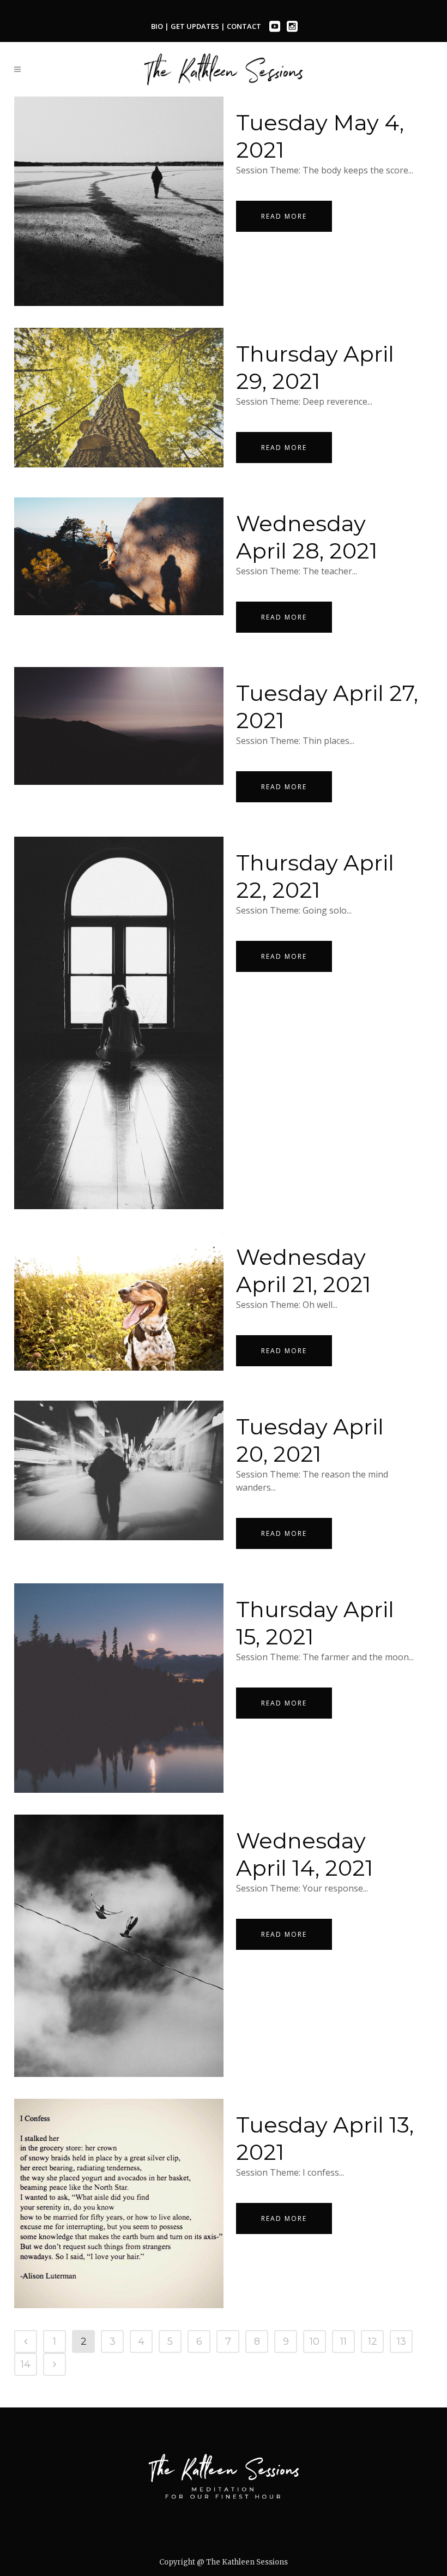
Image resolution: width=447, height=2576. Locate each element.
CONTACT (244, 26)
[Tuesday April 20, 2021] (119, 1470)
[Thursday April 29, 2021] (119, 398)
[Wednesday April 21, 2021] (119, 1301)
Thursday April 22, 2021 (315, 876)
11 (343, 2341)
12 (373, 2341)
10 (315, 2341)
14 (26, 2364)
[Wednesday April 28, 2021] (119, 556)
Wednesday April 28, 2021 (307, 537)
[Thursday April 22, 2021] (119, 1023)
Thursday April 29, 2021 (315, 367)
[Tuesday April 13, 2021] (119, 2203)
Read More (284, 216)
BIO (157, 26)
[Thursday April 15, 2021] (119, 1688)
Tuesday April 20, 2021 (310, 1440)
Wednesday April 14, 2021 (304, 1854)
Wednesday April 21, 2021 (303, 1271)
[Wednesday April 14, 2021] (119, 1945)
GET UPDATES (196, 26)
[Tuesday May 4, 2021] (119, 201)
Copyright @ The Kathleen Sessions (224, 2562)
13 (401, 2341)
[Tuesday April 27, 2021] (119, 726)
